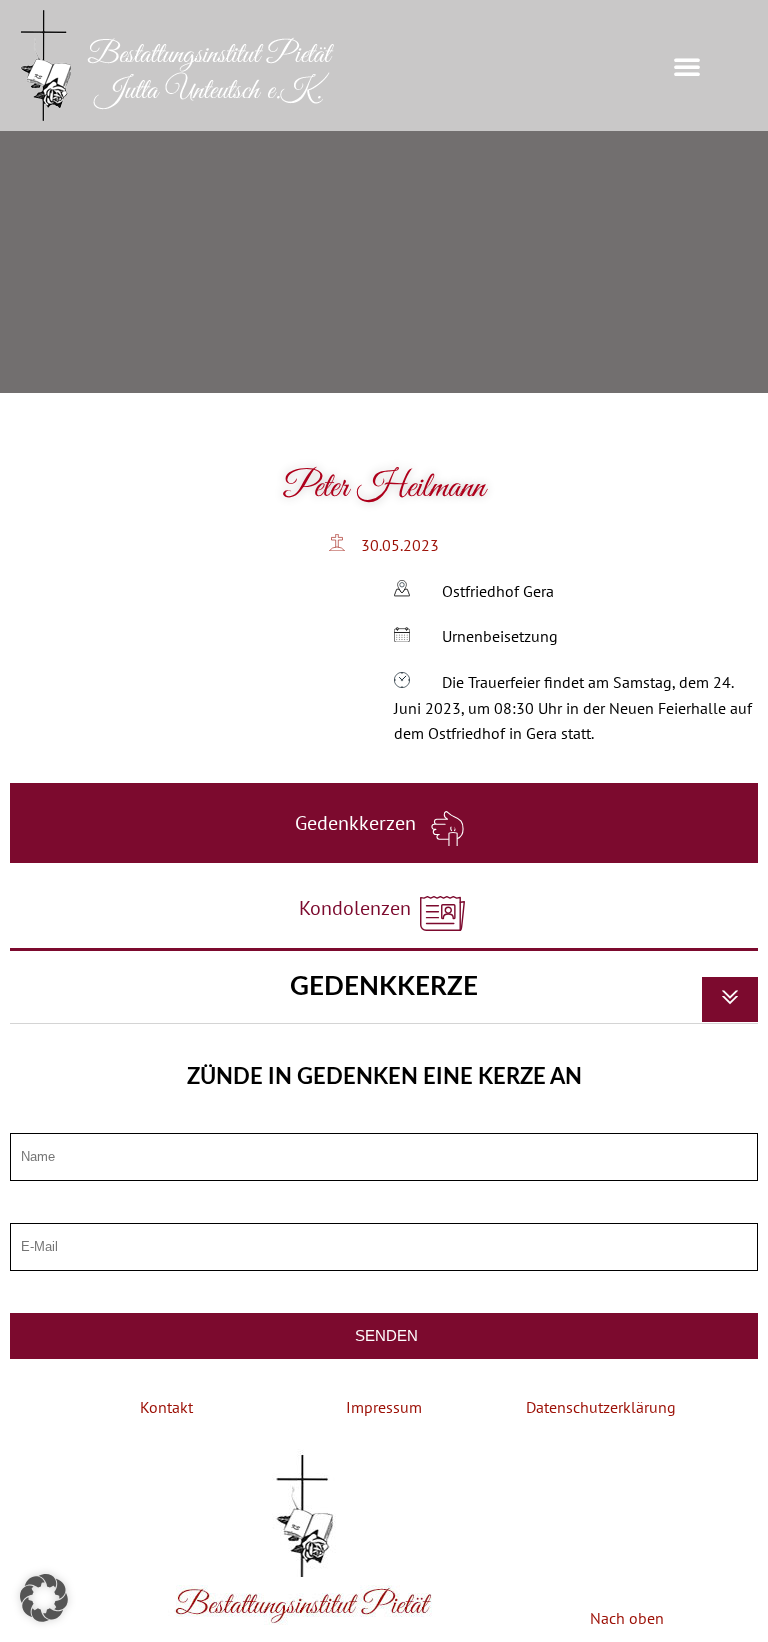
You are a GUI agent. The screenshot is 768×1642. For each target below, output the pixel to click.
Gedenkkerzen (358, 823)
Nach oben (627, 1618)
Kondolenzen (357, 908)
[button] (687, 66)
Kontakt (166, 1407)
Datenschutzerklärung (601, 1407)
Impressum (384, 1407)
